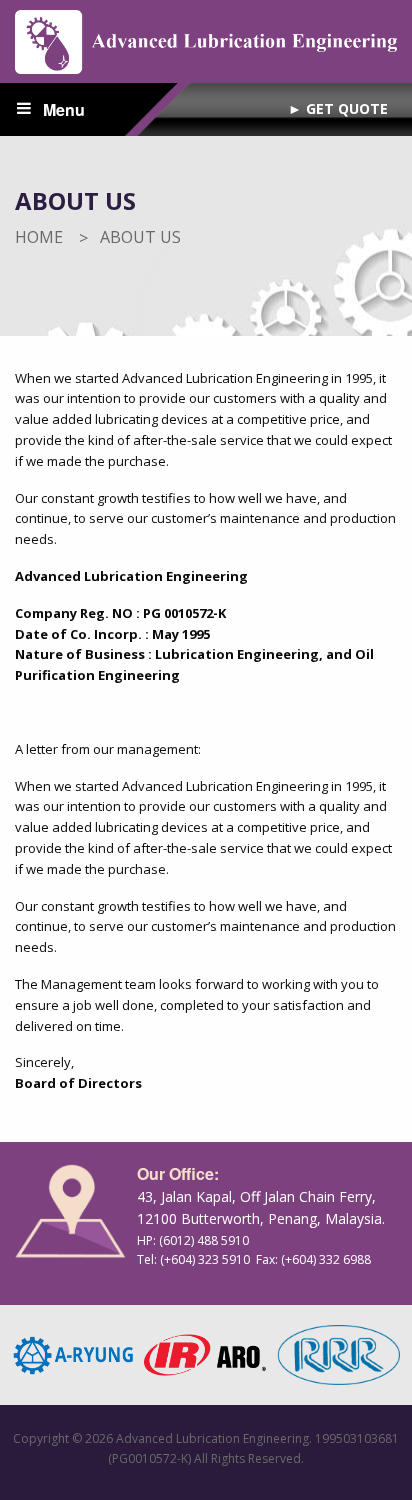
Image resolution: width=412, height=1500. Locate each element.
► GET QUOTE (338, 108)
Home (39, 237)
